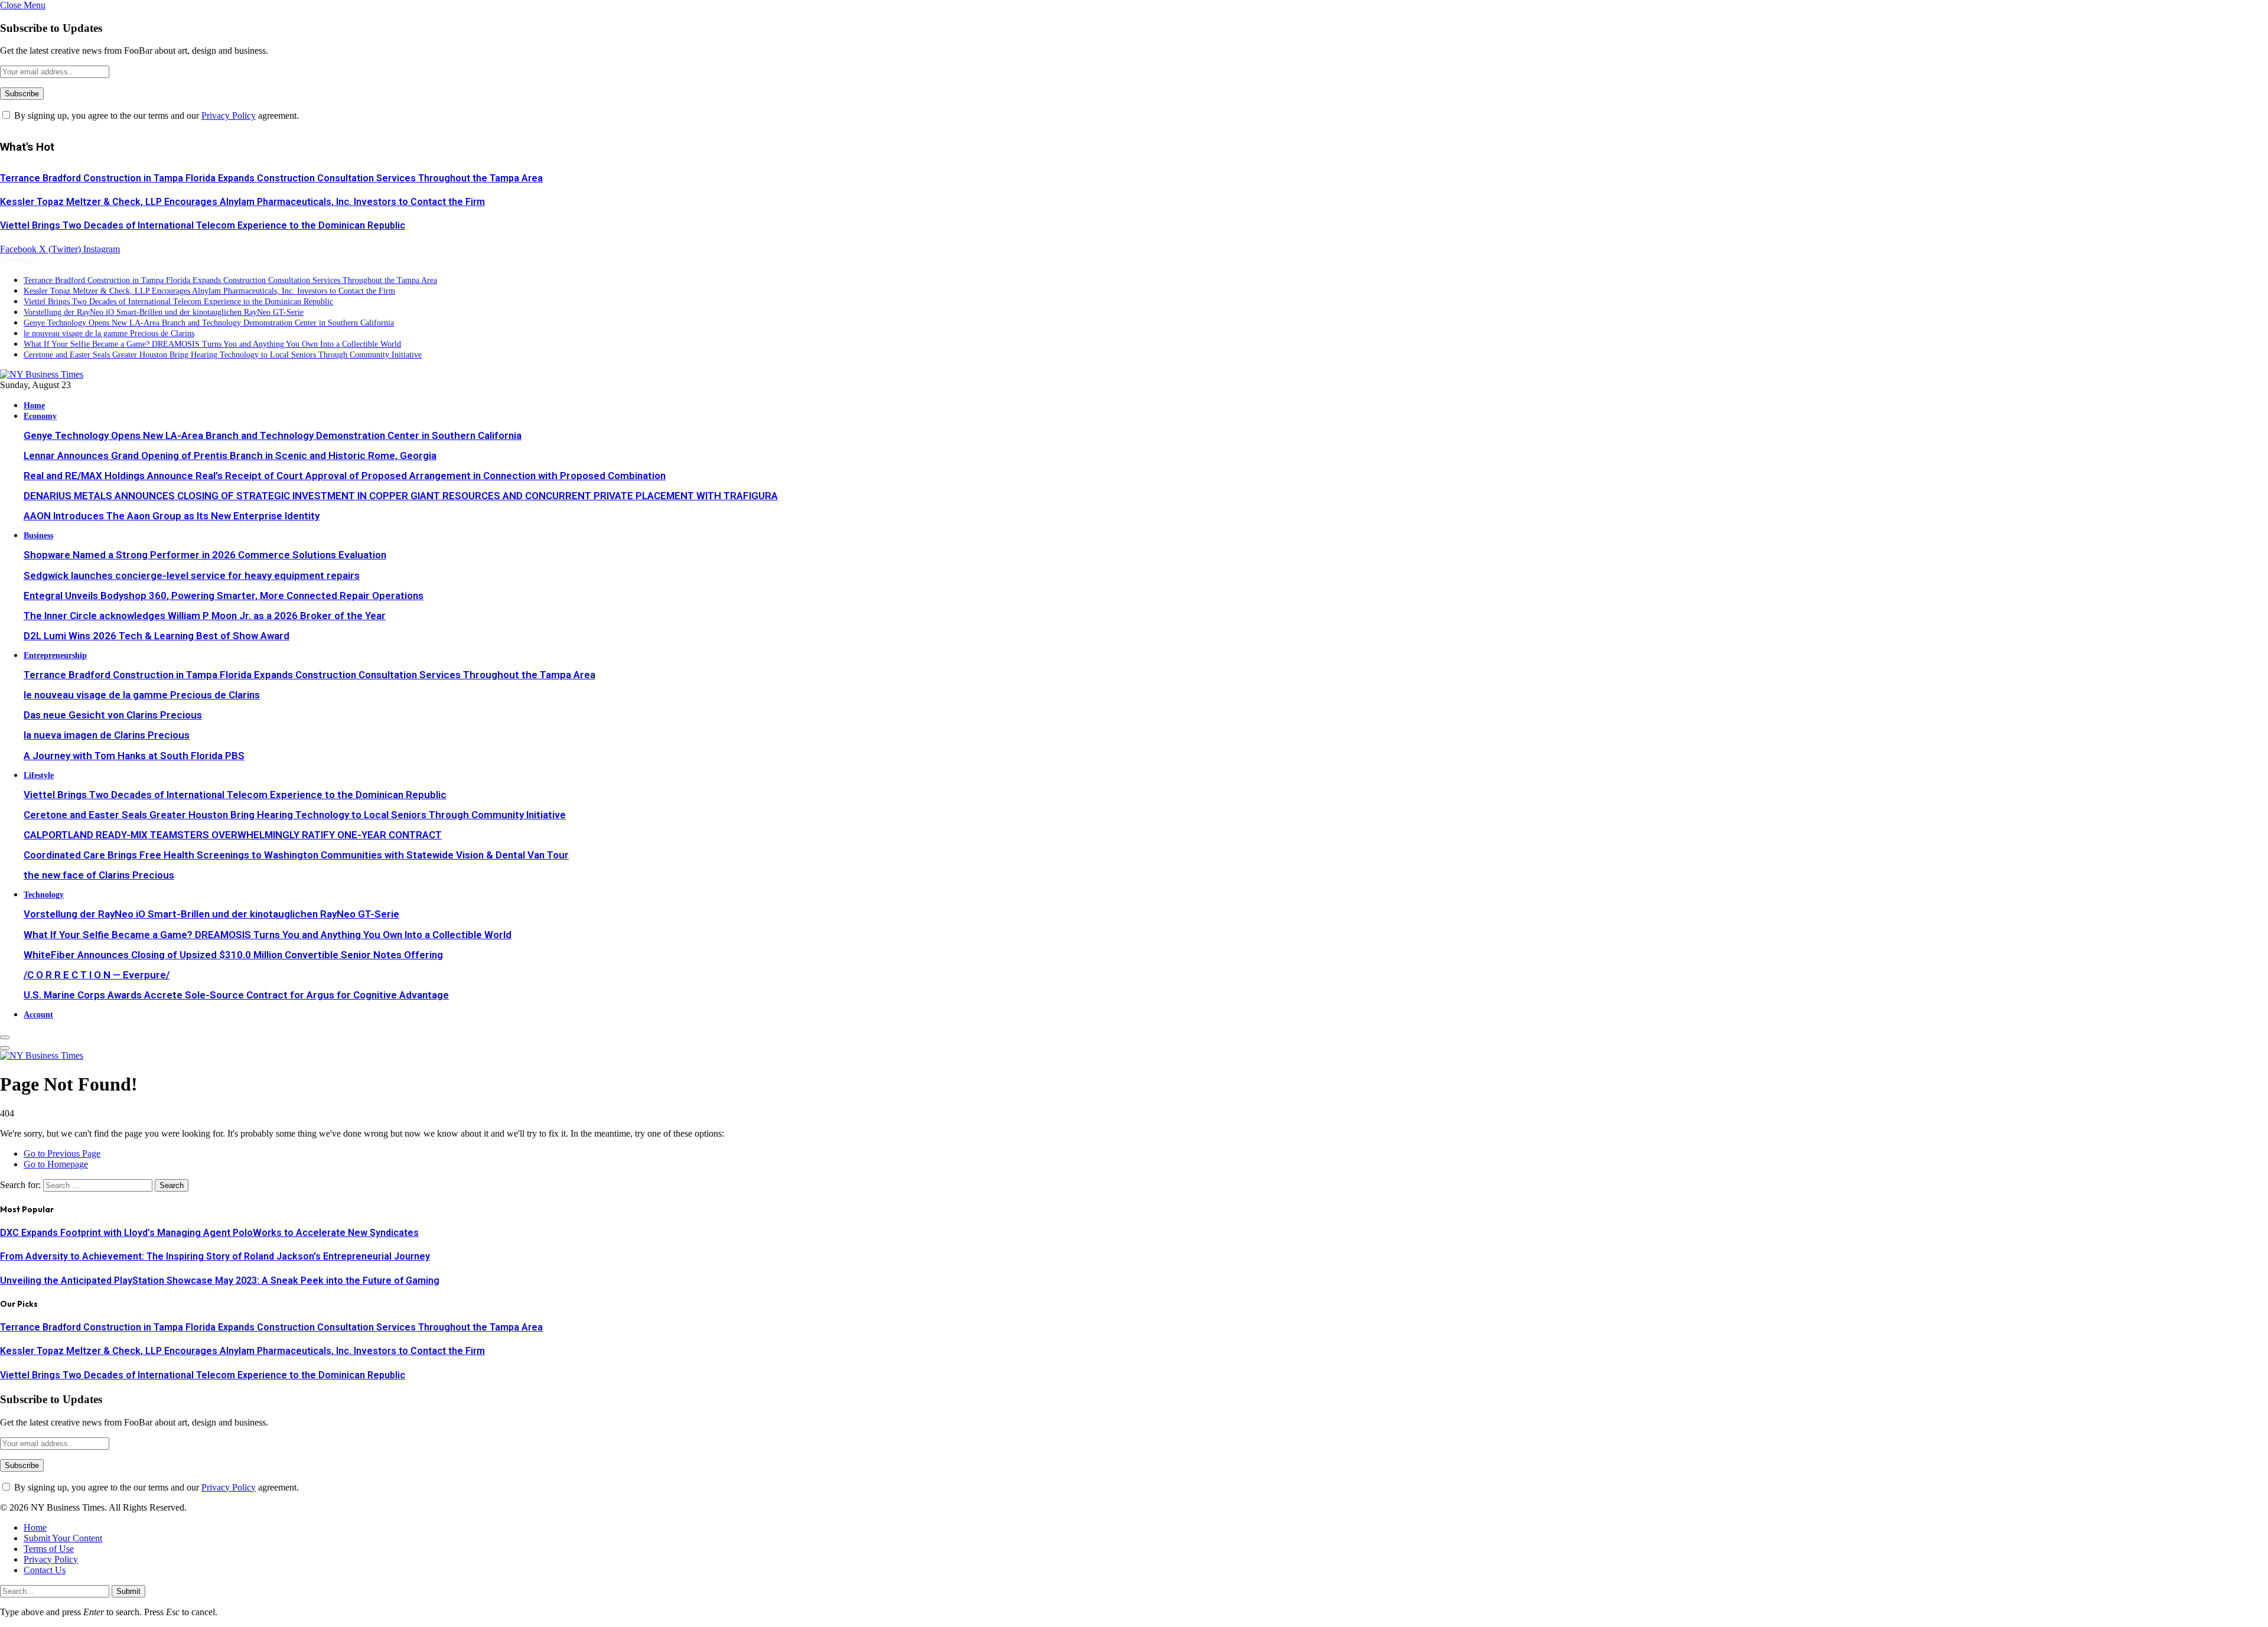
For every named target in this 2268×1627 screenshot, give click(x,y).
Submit (128, 1591)
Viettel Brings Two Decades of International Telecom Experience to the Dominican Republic (203, 225)
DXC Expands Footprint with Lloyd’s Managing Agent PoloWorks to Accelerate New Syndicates (209, 1233)
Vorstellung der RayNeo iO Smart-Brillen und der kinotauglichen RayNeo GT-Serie (164, 312)
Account (38, 1014)
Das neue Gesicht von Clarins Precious (113, 715)
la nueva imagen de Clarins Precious (107, 735)
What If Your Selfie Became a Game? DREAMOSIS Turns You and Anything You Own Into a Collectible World (212, 344)
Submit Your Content (63, 1538)
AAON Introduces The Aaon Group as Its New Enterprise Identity (172, 516)
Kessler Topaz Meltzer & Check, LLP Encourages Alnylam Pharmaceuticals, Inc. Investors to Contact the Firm (242, 202)
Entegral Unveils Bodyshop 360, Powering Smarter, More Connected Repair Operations (224, 596)
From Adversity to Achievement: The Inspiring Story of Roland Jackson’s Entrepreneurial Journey (215, 1256)
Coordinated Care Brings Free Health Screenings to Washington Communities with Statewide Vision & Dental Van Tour (296, 855)
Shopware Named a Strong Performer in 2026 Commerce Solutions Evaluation (205, 555)
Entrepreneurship (55, 655)
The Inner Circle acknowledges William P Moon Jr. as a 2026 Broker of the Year (205, 616)
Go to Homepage (56, 1164)
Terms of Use (49, 1549)
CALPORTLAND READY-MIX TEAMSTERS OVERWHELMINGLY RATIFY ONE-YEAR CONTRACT (233, 835)
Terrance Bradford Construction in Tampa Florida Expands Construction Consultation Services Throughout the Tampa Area (271, 178)
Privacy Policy (229, 115)
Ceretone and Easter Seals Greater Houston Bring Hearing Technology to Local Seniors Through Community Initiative (223, 355)
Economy (40, 416)
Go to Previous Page (62, 1153)
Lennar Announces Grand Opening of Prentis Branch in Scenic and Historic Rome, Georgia (230, 455)
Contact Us (45, 1570)
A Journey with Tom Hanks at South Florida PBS (134, 756)
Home (34, 405)
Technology (44, 894)
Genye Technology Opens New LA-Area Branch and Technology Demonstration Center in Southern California (209, 323)
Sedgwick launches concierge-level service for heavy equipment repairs (192, 575)
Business (38, 535)
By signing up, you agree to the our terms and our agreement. (155, 115)
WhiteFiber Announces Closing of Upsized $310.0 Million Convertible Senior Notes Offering (233, 955)
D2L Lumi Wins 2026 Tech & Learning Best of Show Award (157, 636)
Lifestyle (39, 775)
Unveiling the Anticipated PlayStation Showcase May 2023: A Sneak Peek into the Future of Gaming (220, 1281)
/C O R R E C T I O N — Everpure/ (97, 975)
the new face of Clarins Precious (99, 875)
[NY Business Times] (42, 374)
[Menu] (5, 1037)
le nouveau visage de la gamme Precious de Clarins (109, 333)
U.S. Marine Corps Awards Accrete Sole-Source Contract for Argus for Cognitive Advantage (236, 995)
